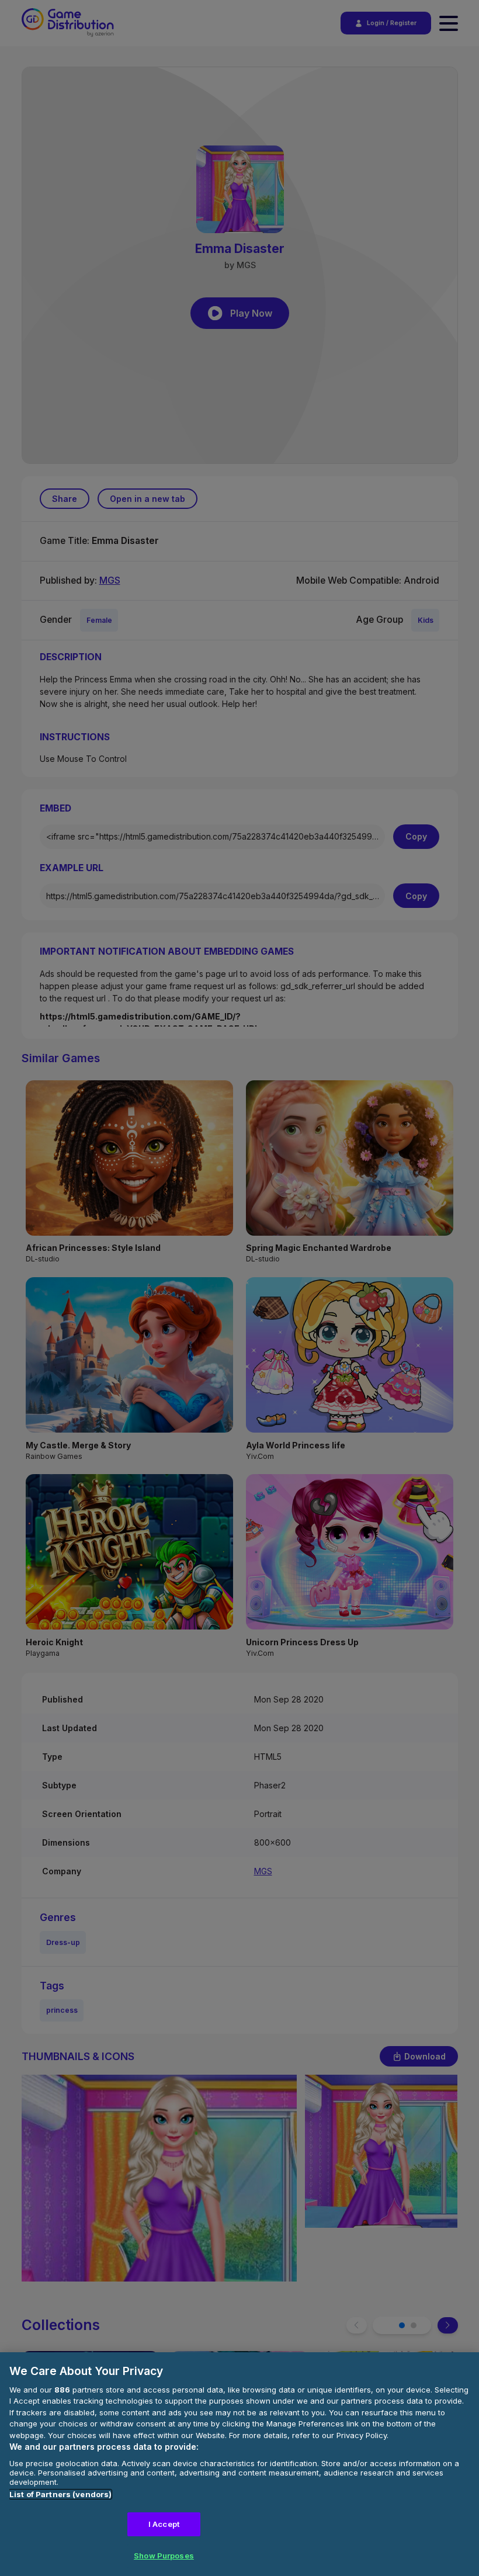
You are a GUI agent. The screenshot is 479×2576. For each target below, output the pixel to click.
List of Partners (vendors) (60, 2494)
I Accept (164, 2524)
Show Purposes (164, 2556)
